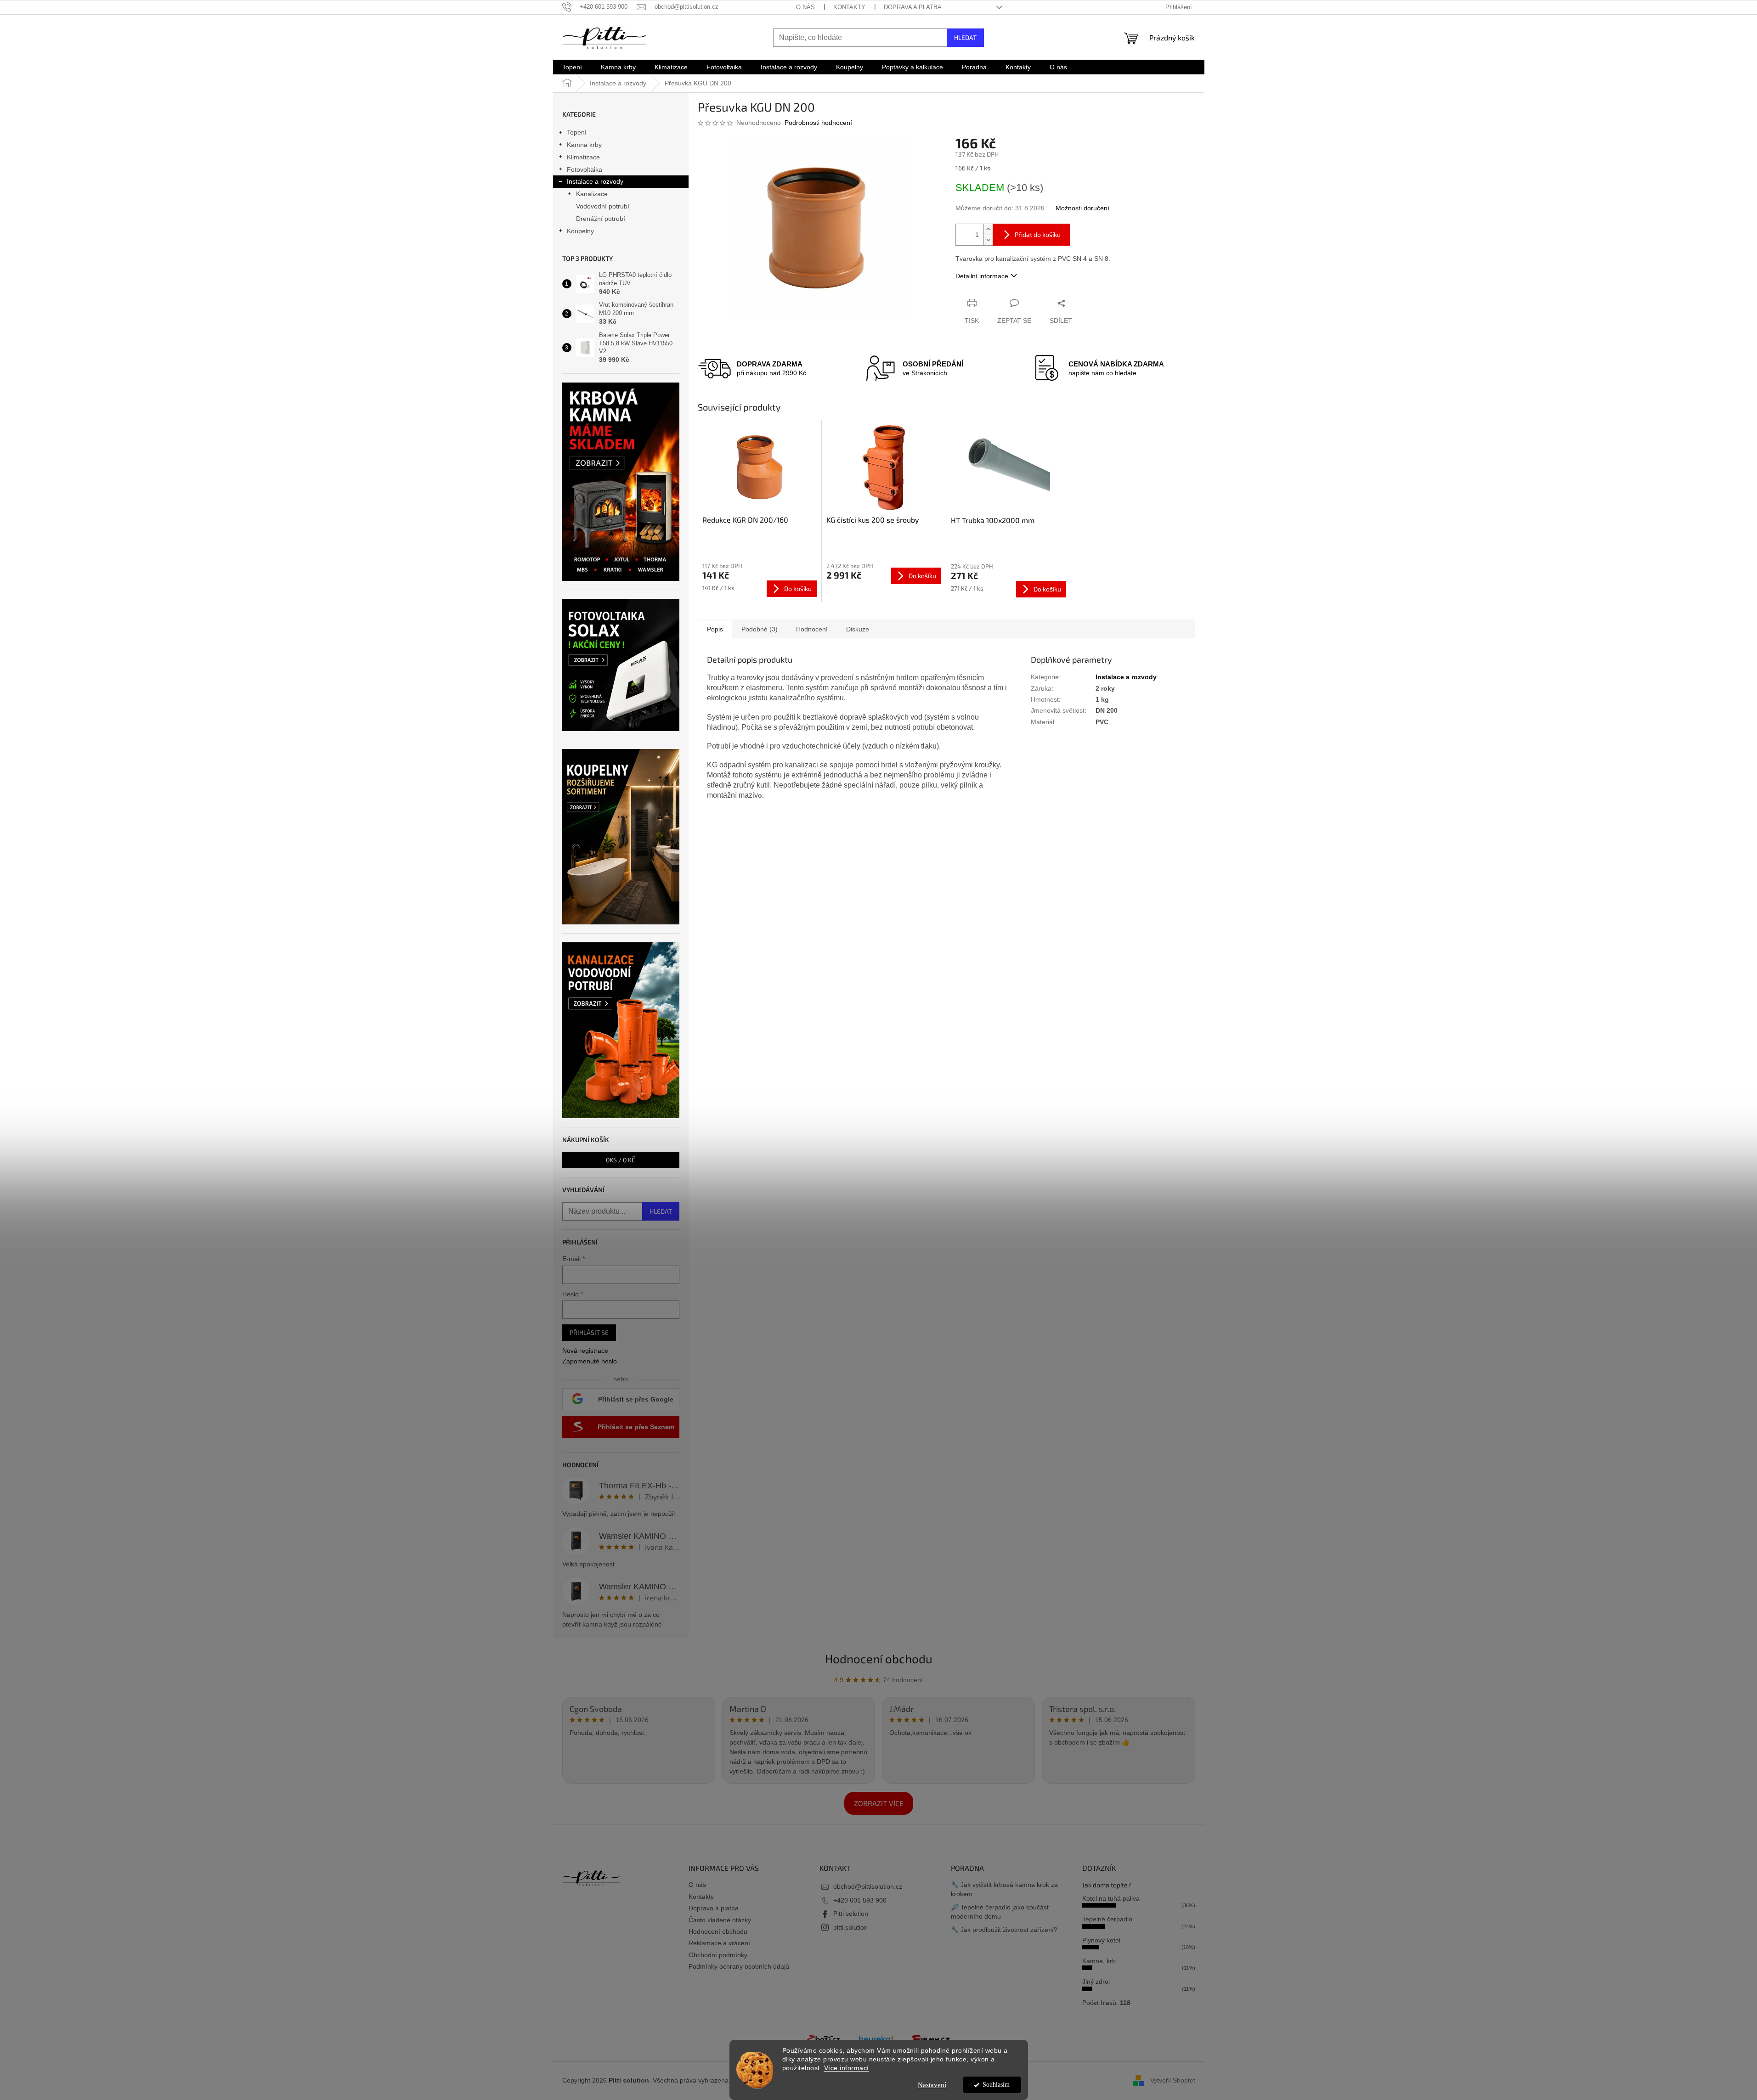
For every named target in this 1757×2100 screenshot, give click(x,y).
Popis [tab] (715, 629)
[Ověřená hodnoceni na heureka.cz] (876, 2038)
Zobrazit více (879, 1803)
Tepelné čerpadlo (1107, 1919)
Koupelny (580, 231)
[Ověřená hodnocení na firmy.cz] (931, 2038)
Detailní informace (982, 276)
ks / (621, 1160)
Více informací (847, 2068)
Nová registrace (585, 1351)
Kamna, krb (1099, 1961)
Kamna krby (584, 145)
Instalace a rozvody (595, 181)
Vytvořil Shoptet (1173, 2080)
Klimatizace (583, 157)
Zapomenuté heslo (590, 1361)
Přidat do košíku (1038, 234)
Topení (577, 132)
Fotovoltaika (585, 169)
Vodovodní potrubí (603, 206)
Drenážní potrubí (601, 219)
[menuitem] (572, 67)
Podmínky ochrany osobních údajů (739, 1966)
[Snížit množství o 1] (988, 240)
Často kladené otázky (720, 1920)
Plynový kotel (1101, 1940)
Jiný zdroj (1096, 1982)
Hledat (965, 37)
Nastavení (932, 2085)
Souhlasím (996, 2085)
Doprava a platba (913, 7)
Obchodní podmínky (718, 1955)
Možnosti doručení (1082, 208)
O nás (805, 7)
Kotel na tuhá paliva (1111, 1898)
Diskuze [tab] (858, 629)
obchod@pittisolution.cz (868, 1886)
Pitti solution (851, 1914)
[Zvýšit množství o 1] (988, 229)
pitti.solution (850, 1927)
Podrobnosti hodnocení (818, 123)
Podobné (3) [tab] (760, 629)
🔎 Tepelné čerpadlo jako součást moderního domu (1000, 1911)
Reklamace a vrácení (719, 1943)
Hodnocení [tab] (812, 629)
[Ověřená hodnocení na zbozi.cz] (824, 2038)
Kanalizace (592, 194)
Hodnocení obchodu (879, 1658)
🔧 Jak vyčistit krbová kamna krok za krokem (1004, 1889)
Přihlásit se (589, 1332)
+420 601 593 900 (860, 1900)
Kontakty (849, 7)
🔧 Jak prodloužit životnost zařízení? (1004, 1930)
